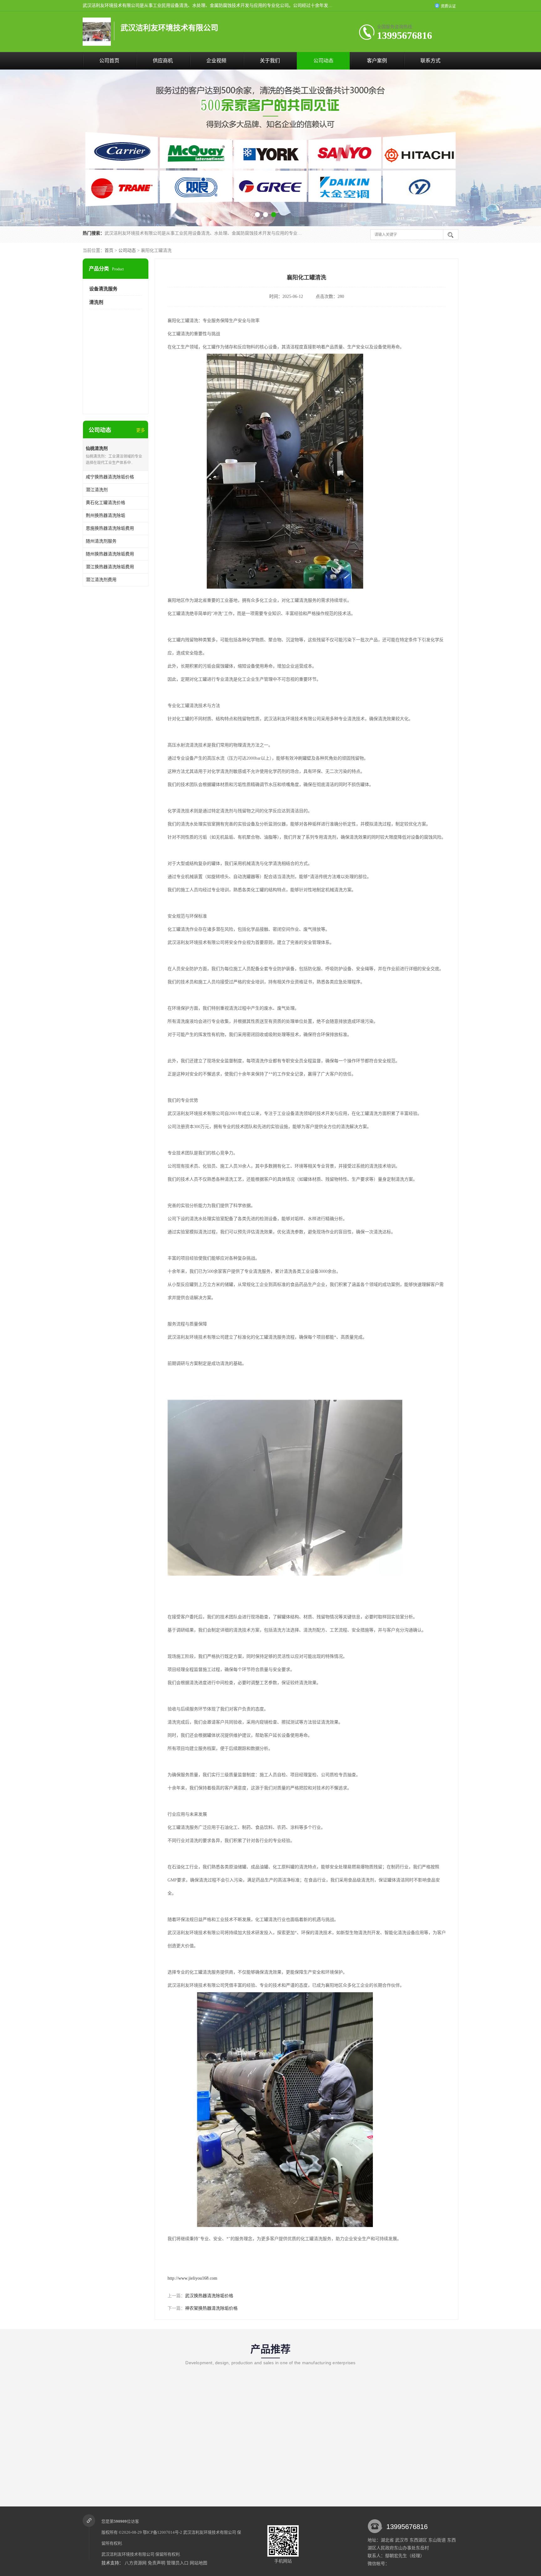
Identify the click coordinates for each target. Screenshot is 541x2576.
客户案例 (377, 61)
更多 (141, 430)
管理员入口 (178, 2563)
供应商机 (163, 61)
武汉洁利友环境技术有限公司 (210, 2532)
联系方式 (430, 61)
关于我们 (270, 61)
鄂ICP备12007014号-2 (162, 2532)
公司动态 (323, 61)
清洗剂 (96, 302)
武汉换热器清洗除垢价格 (209, 2296)
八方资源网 (136, 2563)
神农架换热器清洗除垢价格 (211, 2308)
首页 (109, 250)
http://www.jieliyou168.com (192, 2278)
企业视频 (216, 61)
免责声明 (157, 2563)
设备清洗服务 (103, 289)
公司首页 (109, 61)
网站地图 (198, 2563)
